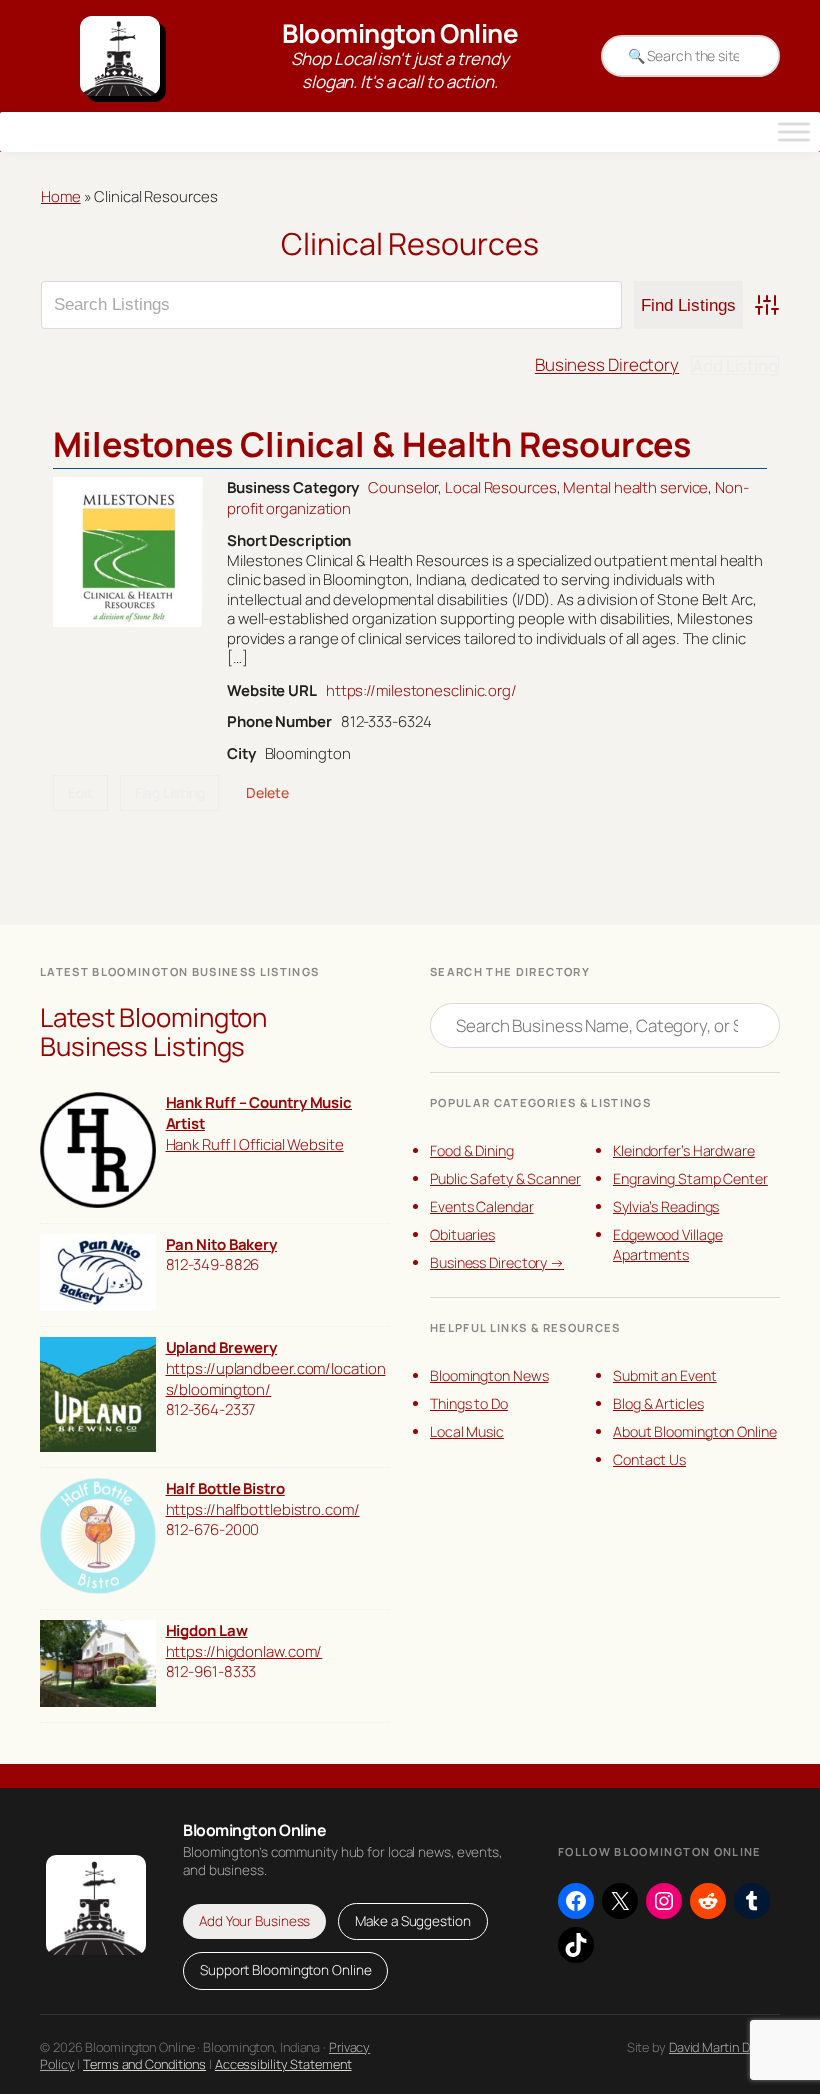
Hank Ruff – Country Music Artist (259, 1112)
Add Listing (735, 365)
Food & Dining (472, 1150)
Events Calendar (482, 1206)
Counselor (403, 487)
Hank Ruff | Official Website (255, 1144)
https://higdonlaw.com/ (244, 1651)
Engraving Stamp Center (690, 1178)
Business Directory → (497, 1262)
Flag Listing (170, 792)
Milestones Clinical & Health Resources (372, 444)
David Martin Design (724, 2047)
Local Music (467, 1431)
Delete (267, 792)
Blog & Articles (658, 1403)
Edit (80, 792)
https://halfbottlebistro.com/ (263, 1509)
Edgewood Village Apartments (667, 1244)
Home (61, 196)
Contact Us (649, 1459)
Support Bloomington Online (285, 1970)
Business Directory (607, 364)
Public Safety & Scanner (505, 1178)
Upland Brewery (222, 1347)
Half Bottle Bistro (225, 1488)
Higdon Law (207, 1630)
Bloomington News (489, 1375)
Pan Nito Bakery (222, 1244)
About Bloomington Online (695, 1431)
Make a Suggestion (412, 1921)
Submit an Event (665, 1375)
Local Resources (501, 487)
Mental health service (635, 487)
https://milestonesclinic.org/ (421, 690)
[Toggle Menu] (794, 132)
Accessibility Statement (283, 2064)
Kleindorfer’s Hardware (684, 1150)
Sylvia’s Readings (666, 1206)
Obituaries (462, 1234)
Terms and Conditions (144, 2064)
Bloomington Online (400, 33)
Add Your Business (254, 1921)
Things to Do (469, 1403)
